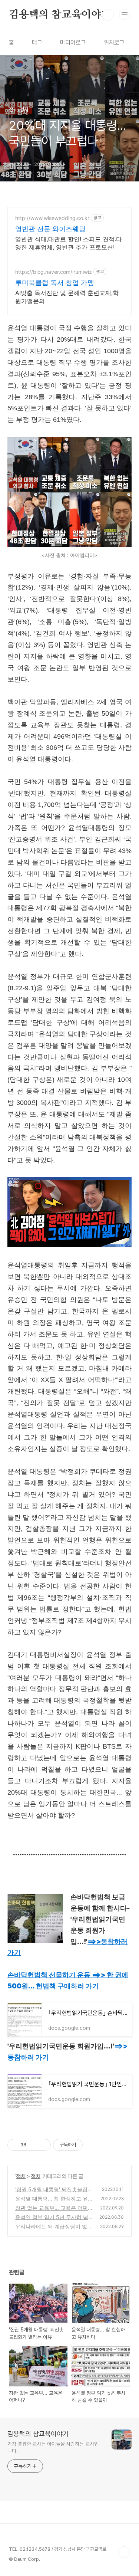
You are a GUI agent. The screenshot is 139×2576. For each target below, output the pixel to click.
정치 (21, 2176)
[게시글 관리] (42, 2145)
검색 (108, 15)
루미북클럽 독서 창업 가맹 (55, 283)
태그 (37, 42)
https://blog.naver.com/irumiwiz (54, 272)
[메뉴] (125, 14)
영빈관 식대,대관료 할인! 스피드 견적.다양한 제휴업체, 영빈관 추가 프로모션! (69, 243)
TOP (124, 2552)
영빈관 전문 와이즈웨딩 (50, 229)
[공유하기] (33, 2145)
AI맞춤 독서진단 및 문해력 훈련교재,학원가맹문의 (67, 297)
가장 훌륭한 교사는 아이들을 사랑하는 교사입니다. (53, 2447)
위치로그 (114, 42)
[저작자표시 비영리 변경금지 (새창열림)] (93, 2145)
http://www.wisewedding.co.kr (52, 218)
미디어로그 (73, 42)
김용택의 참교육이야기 (60, 15)
